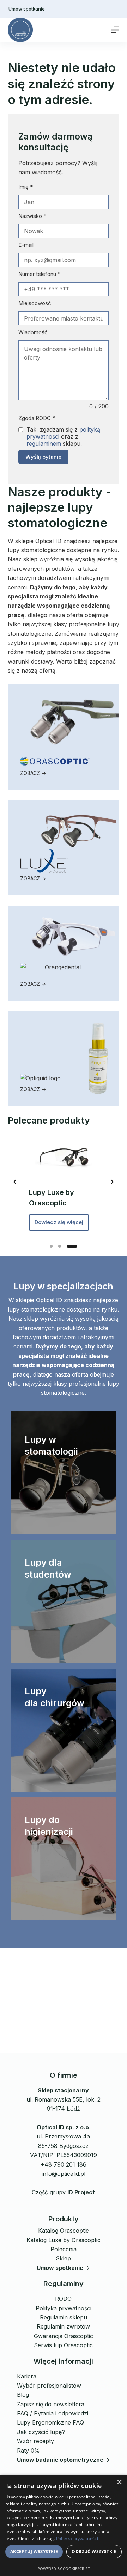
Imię (26, 187)
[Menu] (115, 30)
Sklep (63, 2258)
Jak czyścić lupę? (41, 2432)
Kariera (27, 2376)
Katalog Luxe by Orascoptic (64, 2240)
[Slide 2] (60, 1246)
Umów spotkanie (27, 9)
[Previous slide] (15, 1182)
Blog (23, 2395)
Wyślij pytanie (43, 457)
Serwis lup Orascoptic (63, 2345)
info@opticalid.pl (64, 2174)
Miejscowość (35, 303)
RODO (63, 2299)
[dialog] (64, 2525)
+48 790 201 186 (64, 2164)
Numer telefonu (39, 274)
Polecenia (64, 2249)
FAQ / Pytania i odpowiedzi (53, 2413)
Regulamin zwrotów (63, 2326)
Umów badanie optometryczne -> (64, 2460)
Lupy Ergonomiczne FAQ (50, 2422)
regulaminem (44, 444)
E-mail (26, 245)
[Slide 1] (51, 1246)
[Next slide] (112, 1182)
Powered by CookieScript (64, 2568)
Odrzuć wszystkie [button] (94, 2552)
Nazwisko (32, 216)
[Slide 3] (72, 1246)
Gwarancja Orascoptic (64, 2336)
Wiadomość (33, 332)
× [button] (119, 2482)
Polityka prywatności (64, 2308)
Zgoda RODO (37, 418)
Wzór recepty (35, 2441)
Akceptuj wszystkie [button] (34, 2552)
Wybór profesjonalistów (49, 2386)
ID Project (81, 2192)
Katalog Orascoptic (64, 2231)
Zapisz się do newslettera (51, 2404)
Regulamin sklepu (64, 2317)
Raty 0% (28, 2451)
